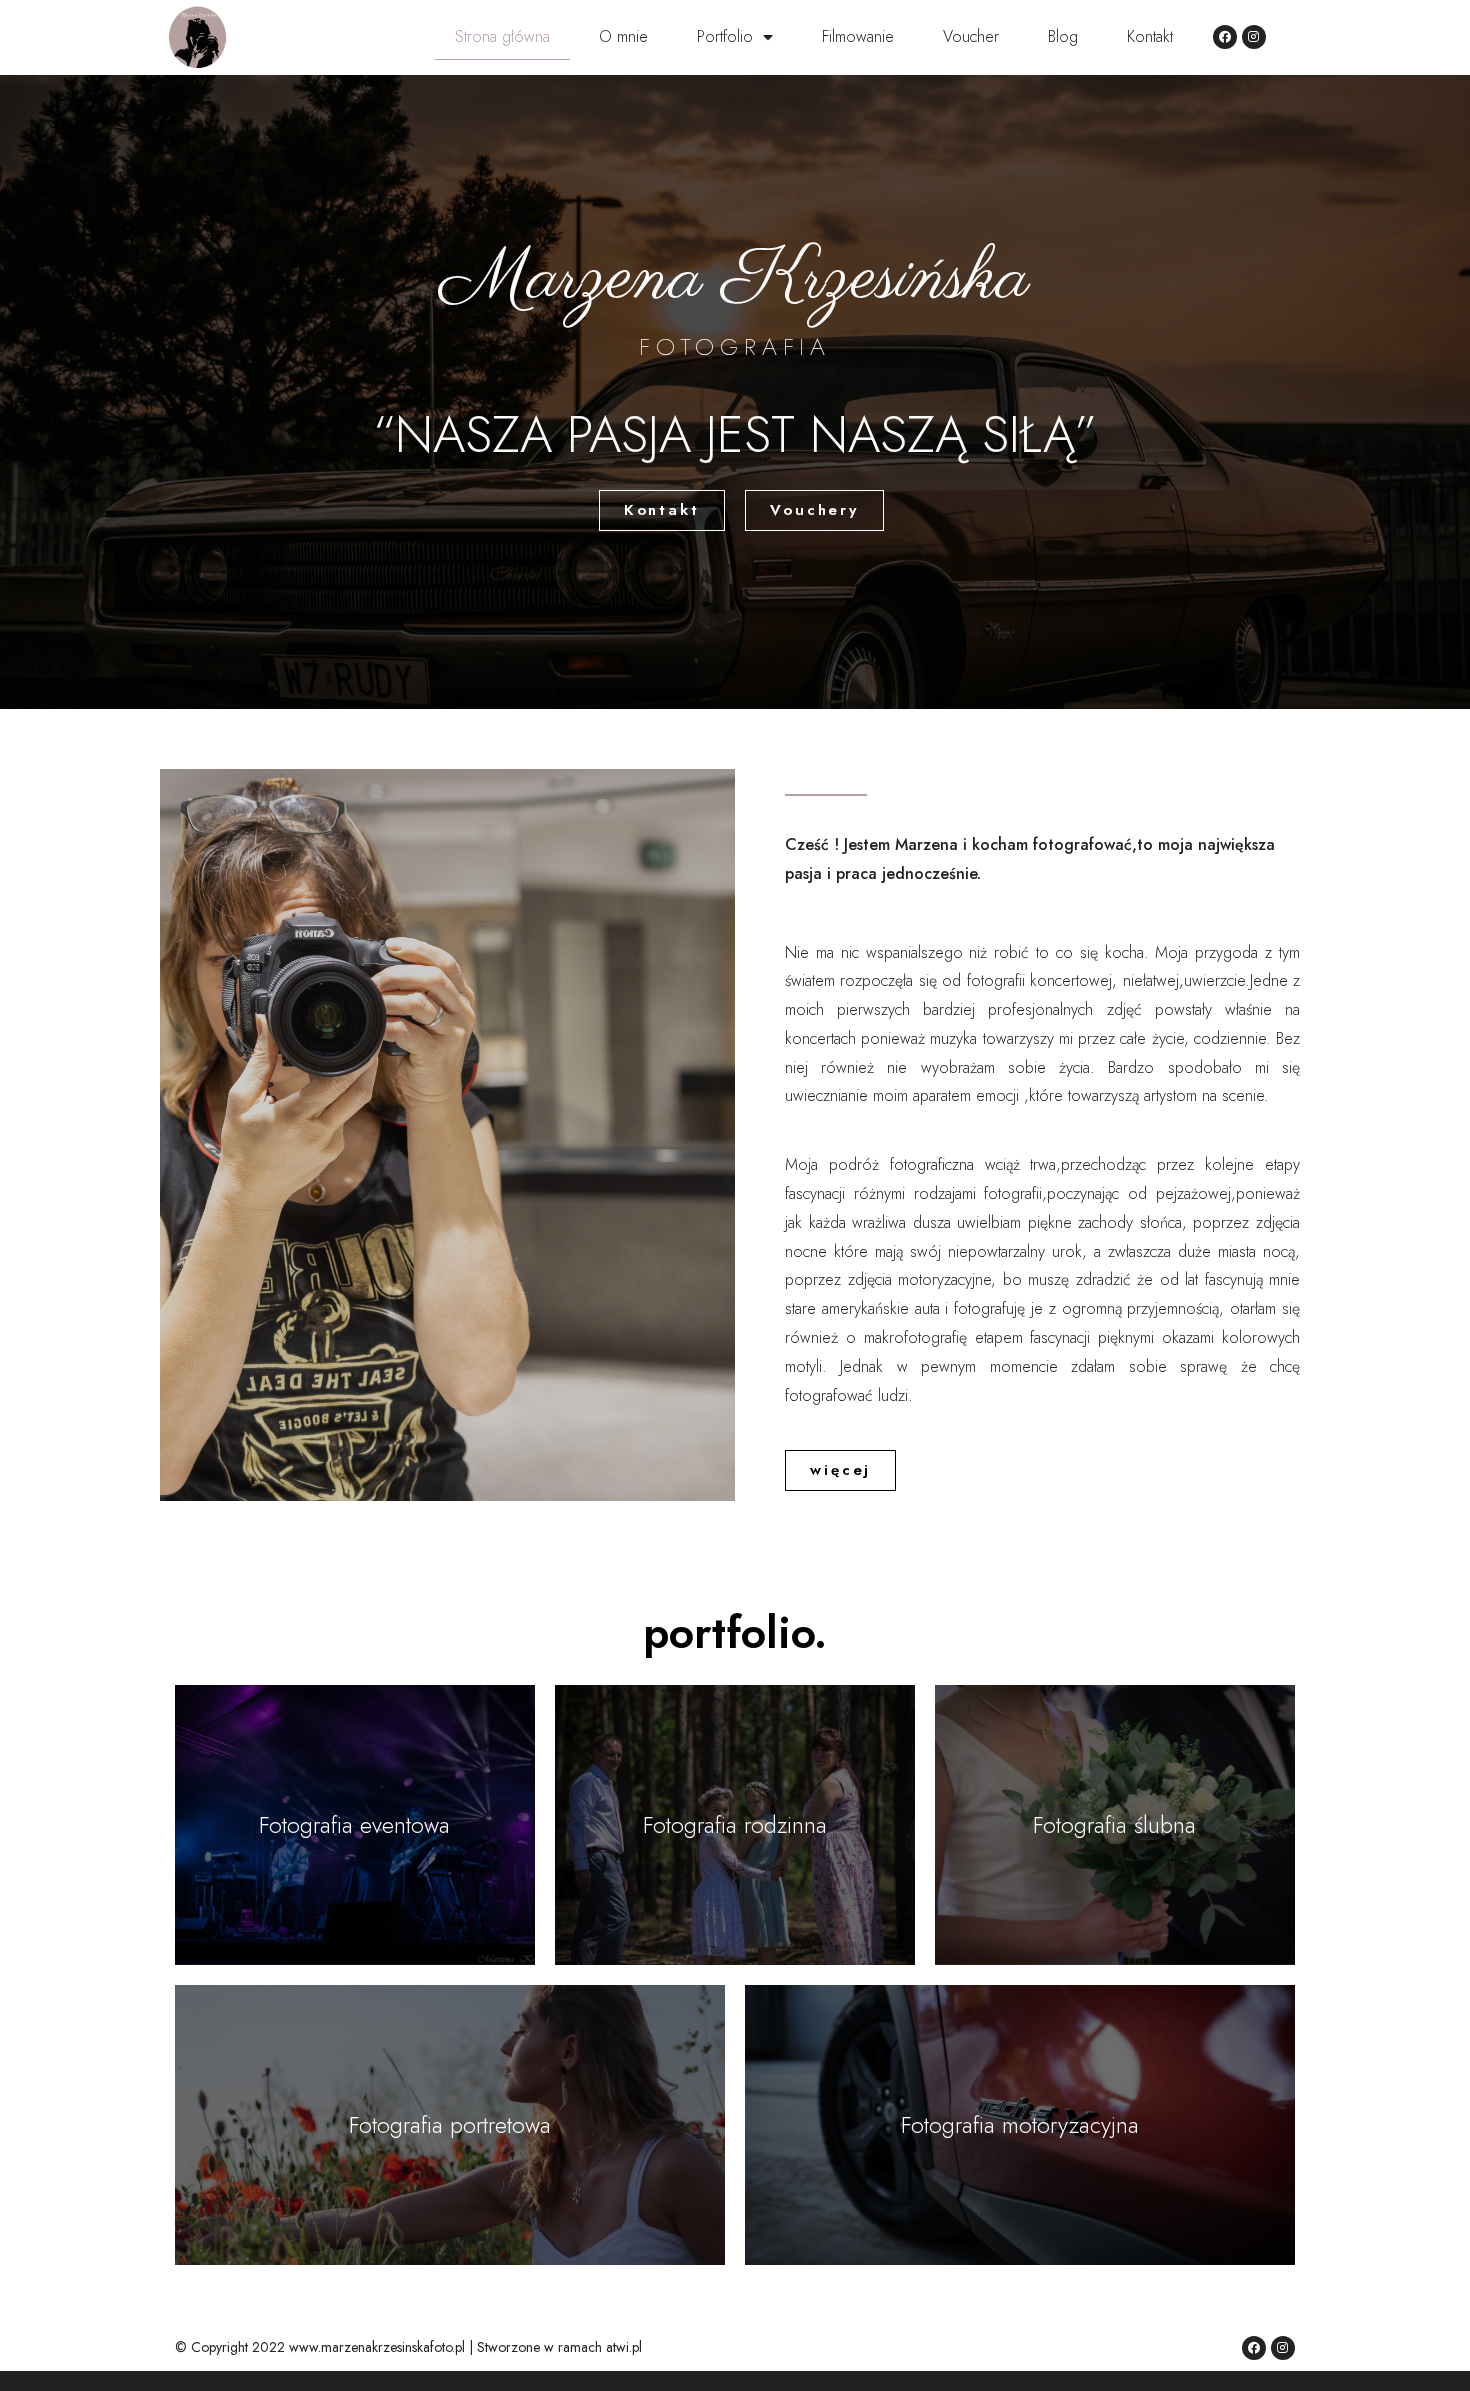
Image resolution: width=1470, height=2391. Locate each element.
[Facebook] (1225, 37)
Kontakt (1150, 36)
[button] (662, 510)
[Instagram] (1254, 37)
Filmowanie (858, 36)
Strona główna (502, 36)
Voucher (971, 36)
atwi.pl (624, 2347)
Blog (1063, 36)
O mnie (623, 36)
